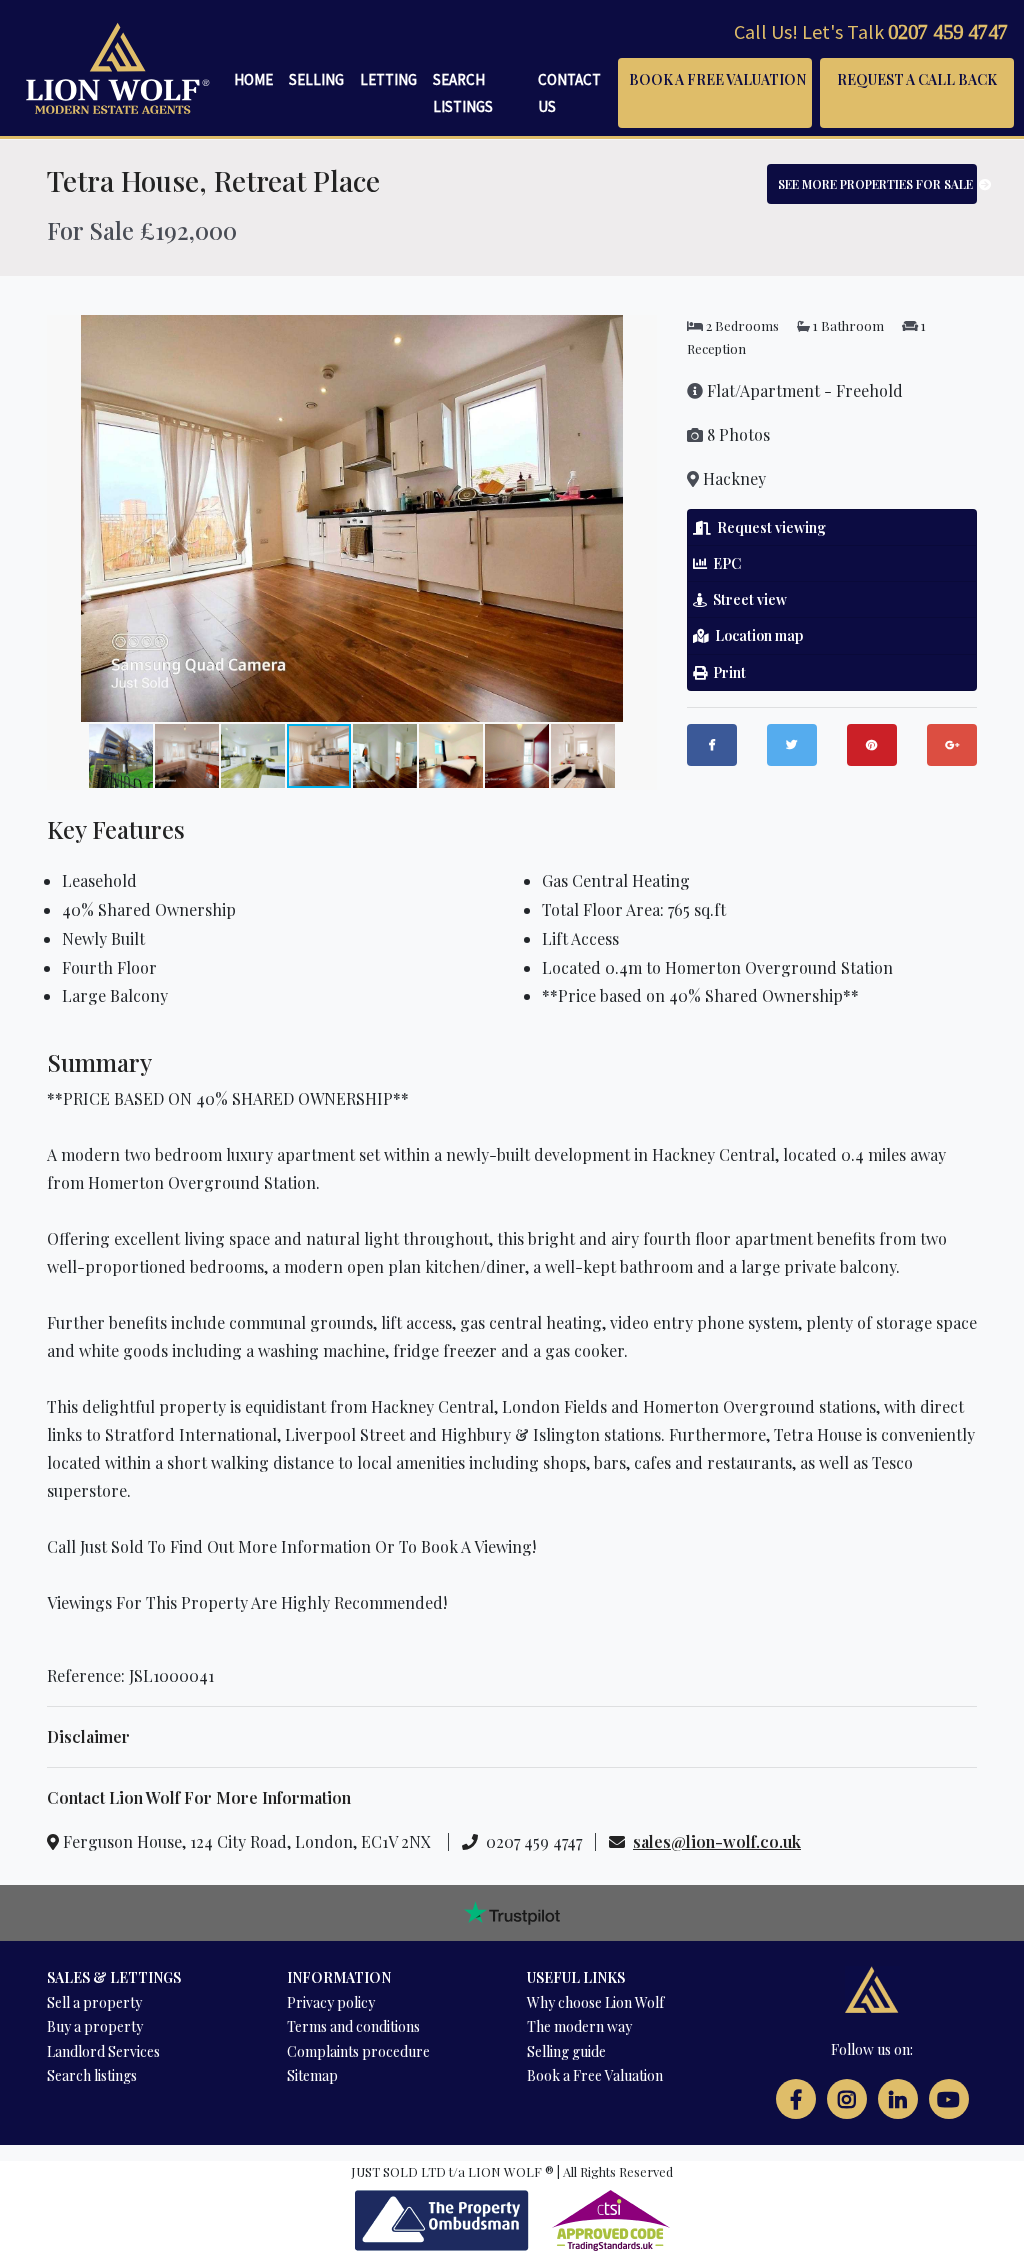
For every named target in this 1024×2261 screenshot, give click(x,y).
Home (253, 79)
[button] (639, 333)
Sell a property (94, 2002)
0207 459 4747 (948, 32)
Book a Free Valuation (717, 79)
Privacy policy (331, 2002)
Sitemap (312, 2075)
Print (726, 672)
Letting (388, 79)
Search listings (92, 2075)
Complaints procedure (358, 2051)
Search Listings (463, 93)
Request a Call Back (917, 79)
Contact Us (569, 93)
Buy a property (95, 2026)
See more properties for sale (877, 184)
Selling (316, 79)
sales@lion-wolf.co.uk (717, 1841)
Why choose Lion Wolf (595, 2002)
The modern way (579, 2026)
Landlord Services (103, 2051)
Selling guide (566, 2051)
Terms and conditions (353, 2026)
